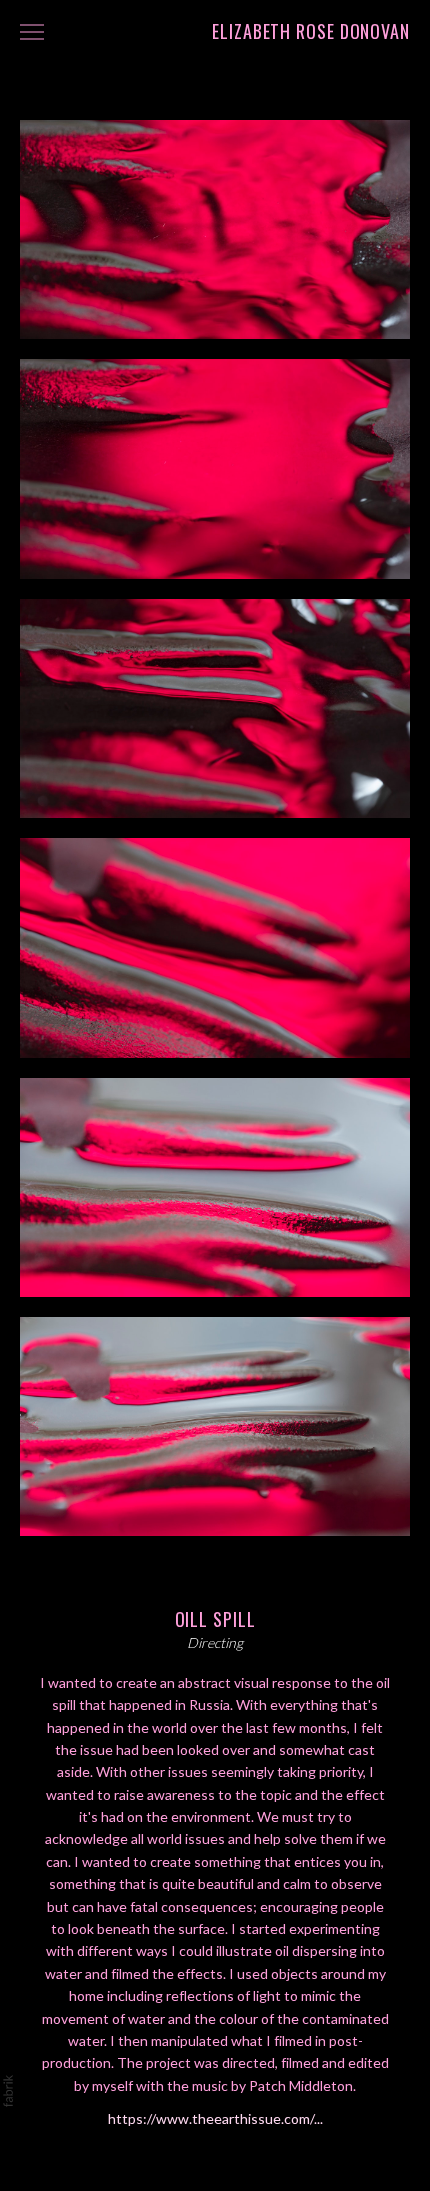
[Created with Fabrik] (8, 2091)
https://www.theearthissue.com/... (215, 2118)
